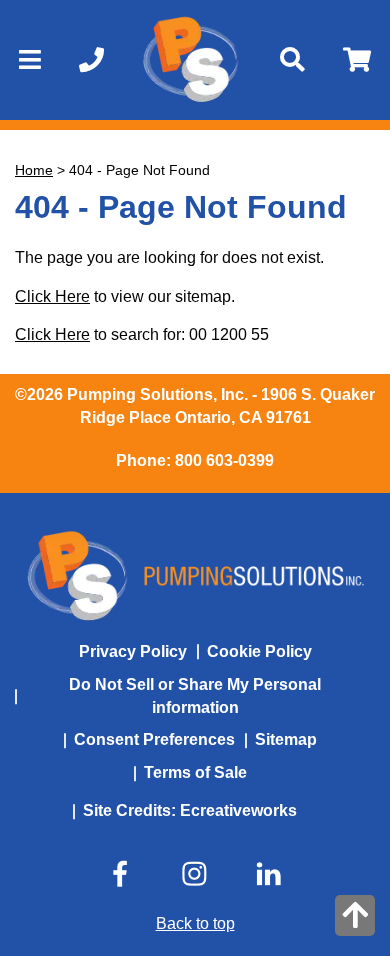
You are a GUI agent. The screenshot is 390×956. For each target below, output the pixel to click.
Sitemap (286, 739)
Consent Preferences (154, 739)
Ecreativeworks (238, 810)
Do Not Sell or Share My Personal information (195, 696)
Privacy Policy (133, 651)
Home (34, 170)
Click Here (52, 296)
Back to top (195, 923)
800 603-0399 (224, 460)
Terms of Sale (195, 772)
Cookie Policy (259, 651)
